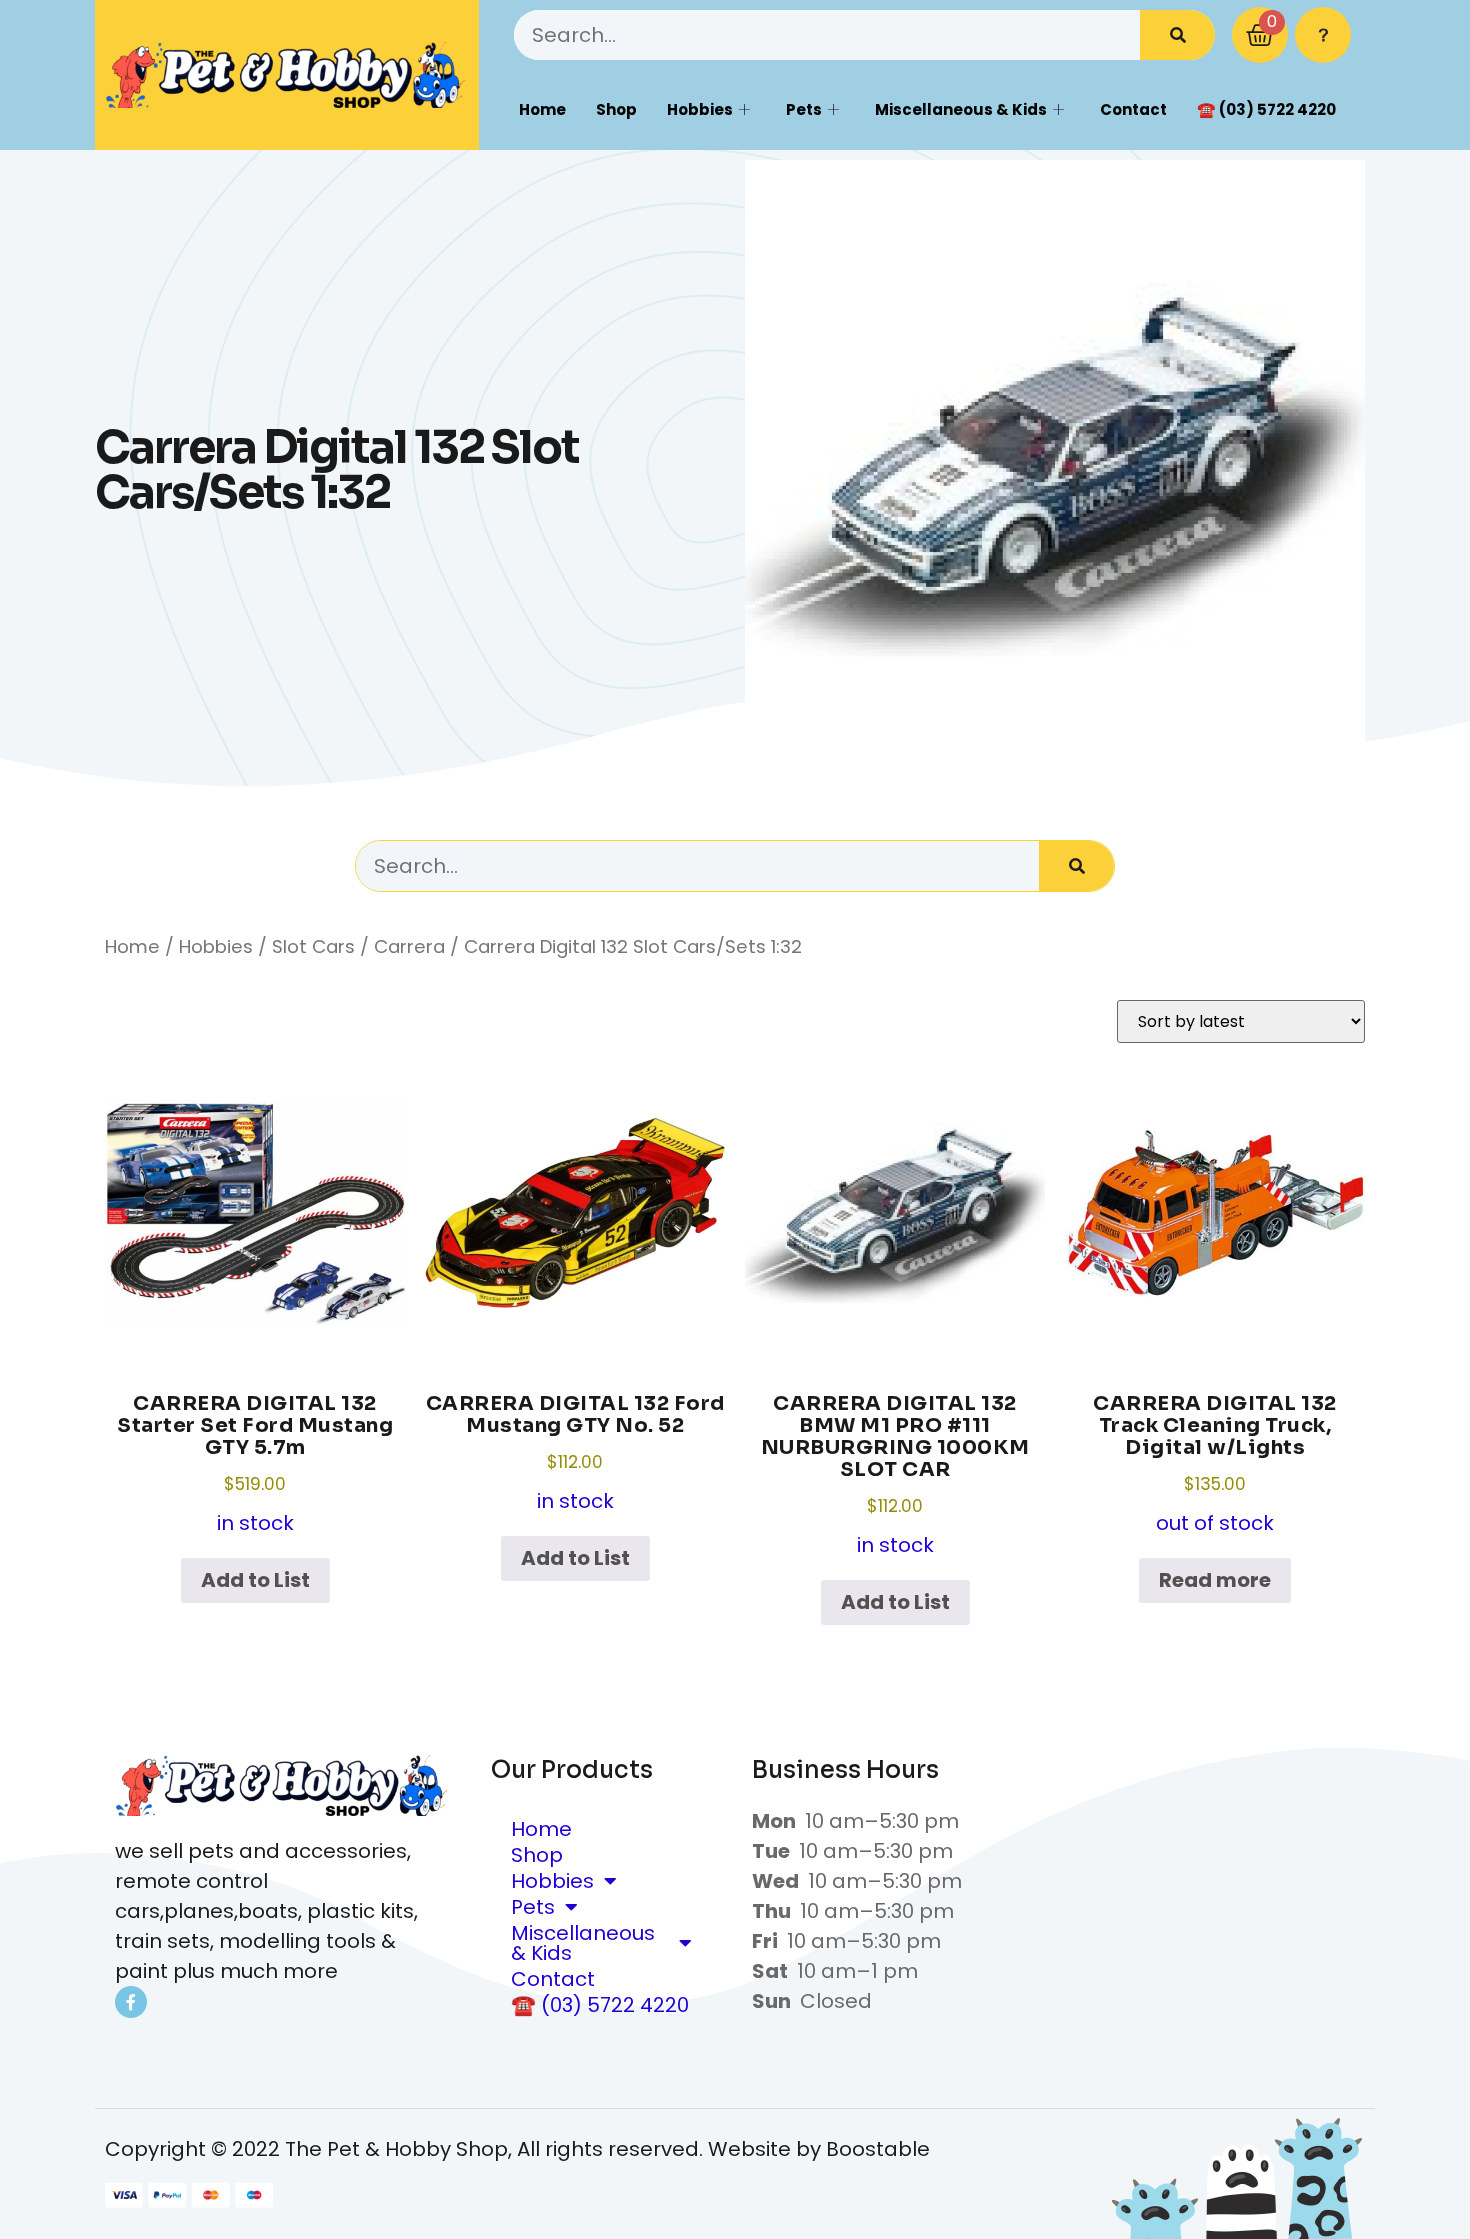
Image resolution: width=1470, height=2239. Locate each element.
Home (542, 109)
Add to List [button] (255, 1580)
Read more (1215, 1580)
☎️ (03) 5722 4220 (1266, 109)
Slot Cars (313, 946)
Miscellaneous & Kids (961, 109)
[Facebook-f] (131, 2002)
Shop (616, 109)
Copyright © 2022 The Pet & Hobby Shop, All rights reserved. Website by (465, 2149)
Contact (1133, 109)
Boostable (878, 2149)
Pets (804, 109)
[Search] (1177, 35)
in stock (255, 1464)
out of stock (1215, 1464)
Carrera (409, 946)
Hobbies (700, 109)
